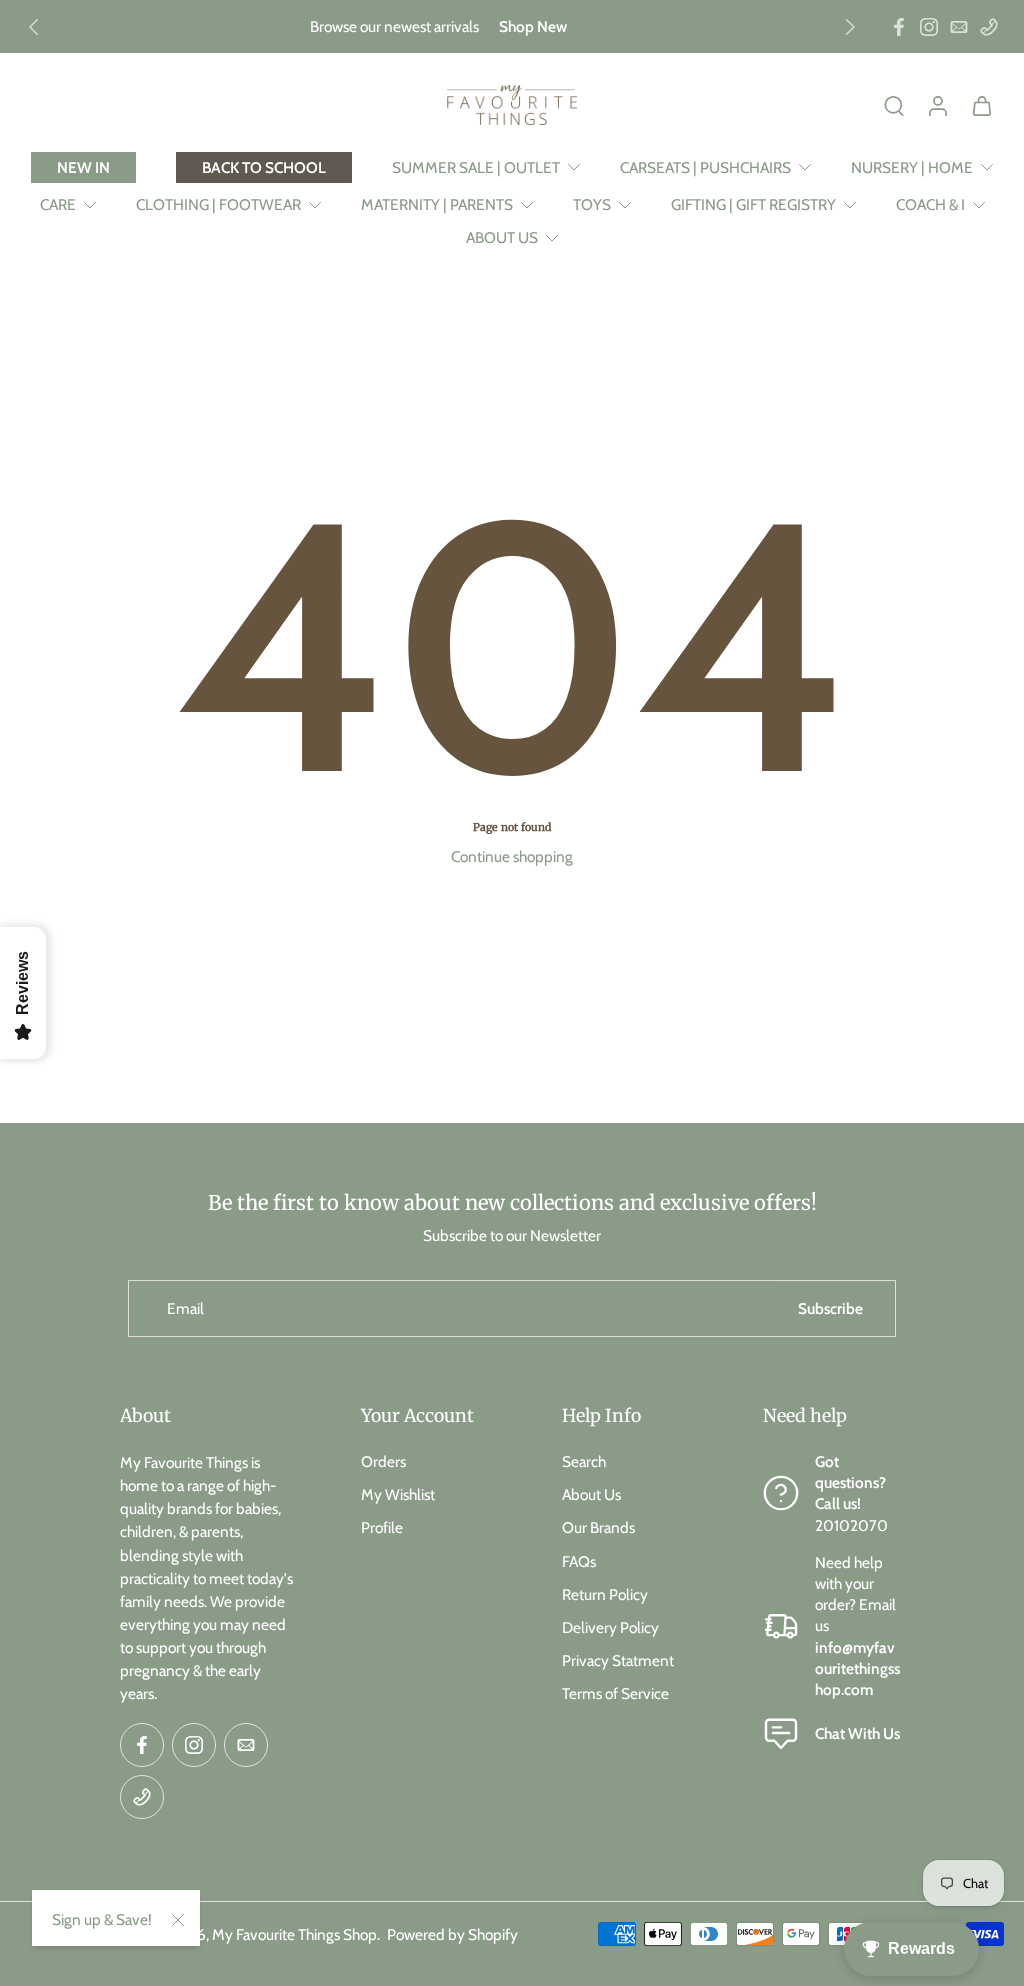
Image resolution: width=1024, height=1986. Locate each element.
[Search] (894, 105)
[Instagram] (929, 27)
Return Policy (605, 1593)
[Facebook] (899, 27)
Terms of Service (615, 1693)
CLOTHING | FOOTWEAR (218, 204)
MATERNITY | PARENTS (437, 204)
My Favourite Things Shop (294, 1933)
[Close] (178, 1920)
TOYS (592, 204)
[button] (210, 1416)
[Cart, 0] (982, 105)
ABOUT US (502, 237)
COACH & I (930, 204)
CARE (58, 204)
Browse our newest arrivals (394, 26)
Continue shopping (512, 856)
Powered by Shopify (452, 1933)
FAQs (579, 1560)
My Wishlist (398, 1494)
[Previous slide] (34, 27)
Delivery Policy (610, 1627)
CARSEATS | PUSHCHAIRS (705, 167)
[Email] (959, 27)
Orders (383, 1461)
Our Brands (598, 1527)
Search (584, 1461)
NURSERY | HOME (912, 167)
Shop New (533, 26)
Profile (382, 1527)
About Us (591, 1494)
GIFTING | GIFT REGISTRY (753, 204)
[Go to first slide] (850, 27)
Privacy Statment (618, 1660)
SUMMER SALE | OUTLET (476, 167)
